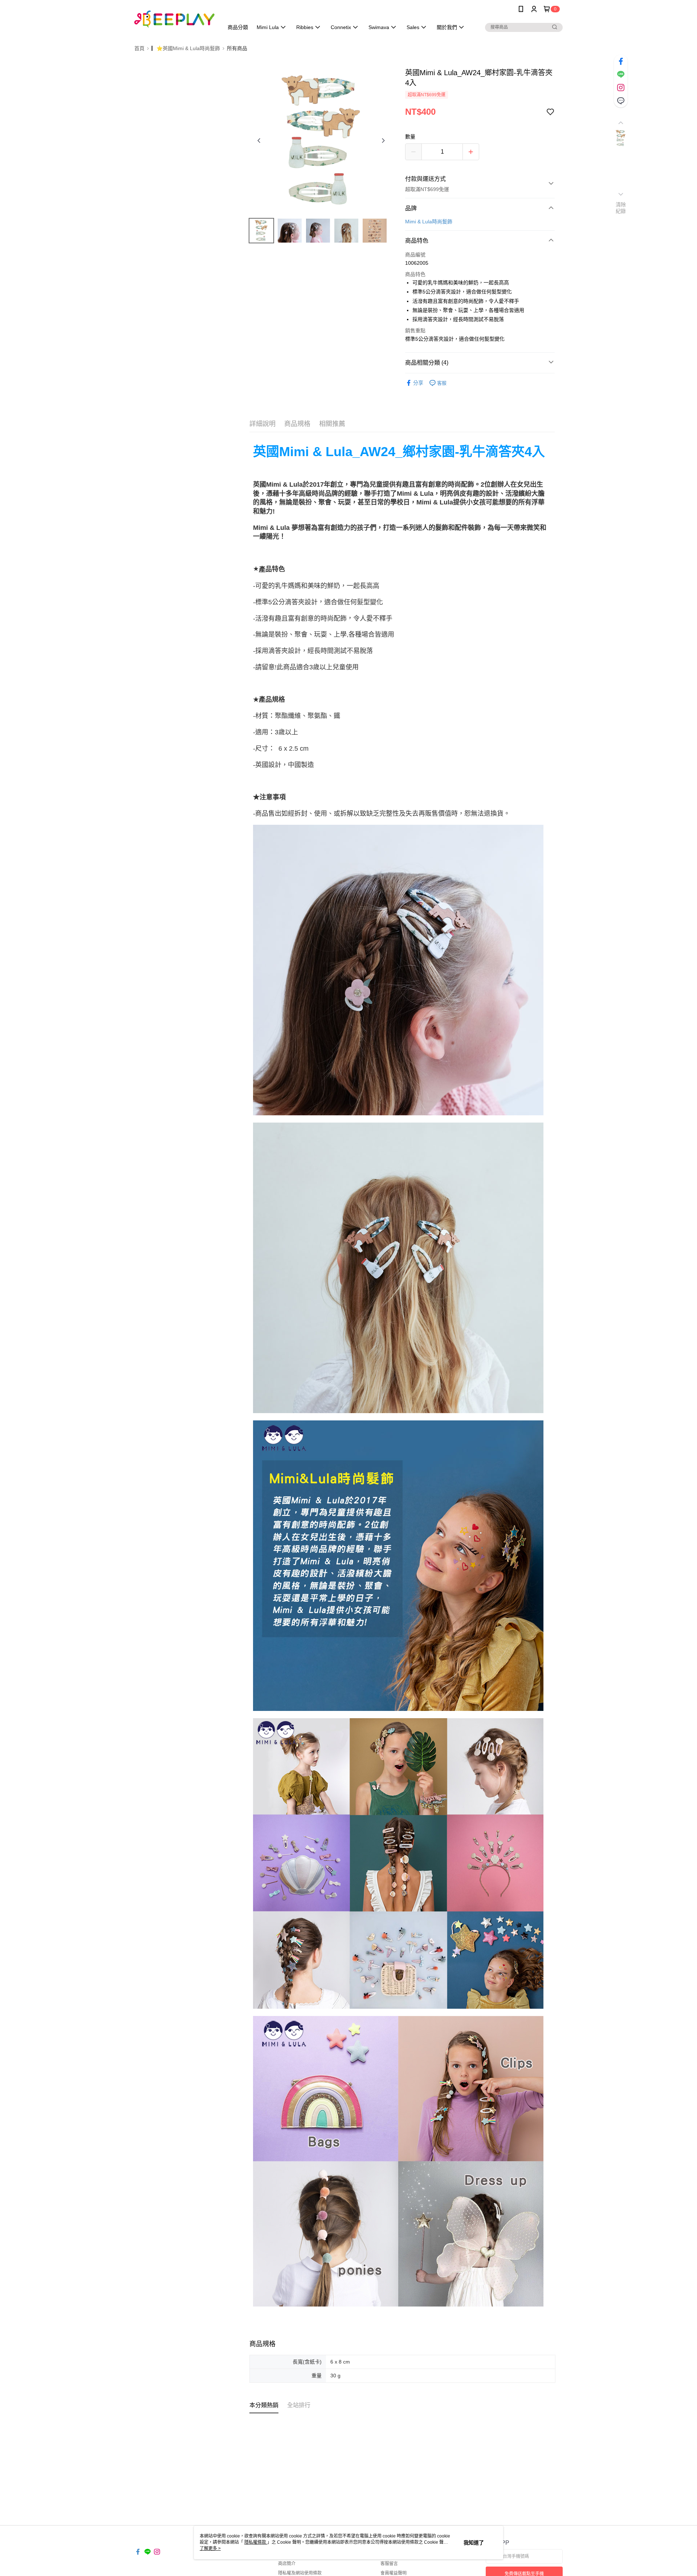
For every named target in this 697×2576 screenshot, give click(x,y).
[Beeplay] (175, 19)
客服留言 (389, 2564)
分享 (418, 383)
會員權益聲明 (394, 2573)
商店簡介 (287, 2564)
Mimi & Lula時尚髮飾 (429, 222)
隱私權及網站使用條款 (300, 2573)
